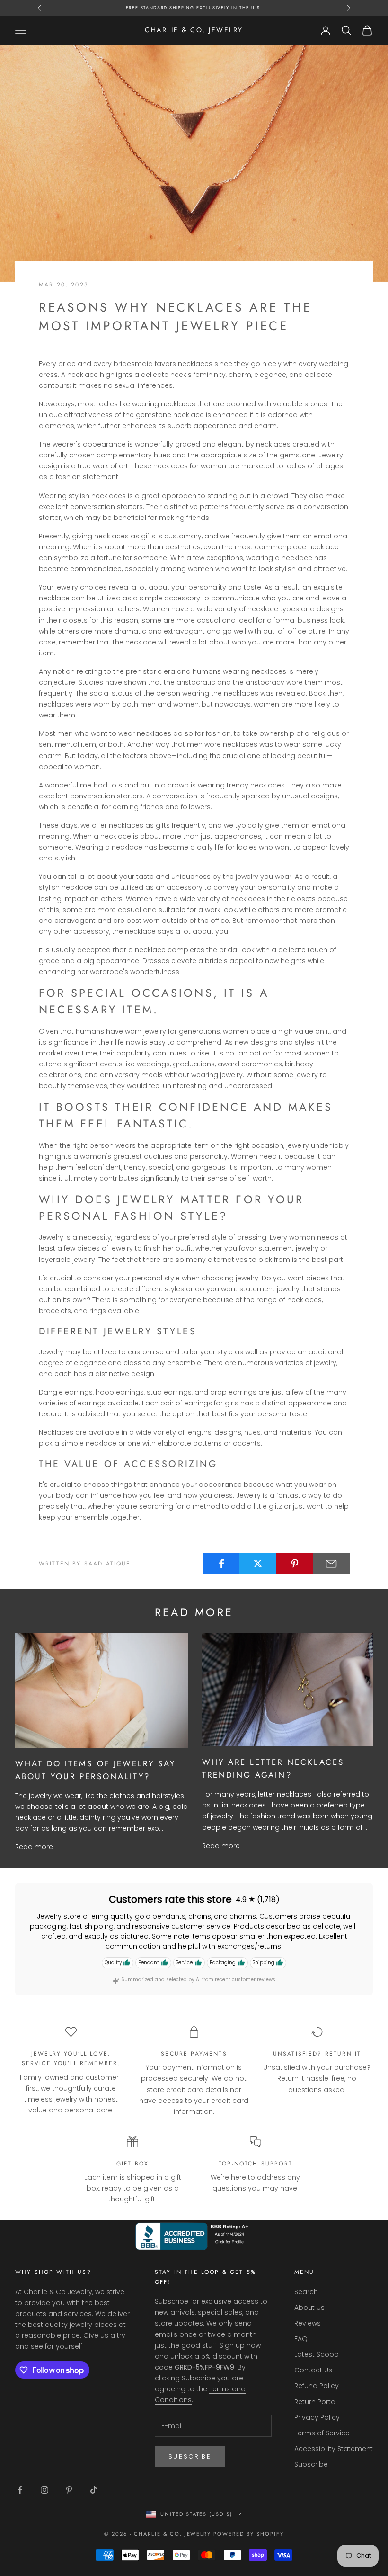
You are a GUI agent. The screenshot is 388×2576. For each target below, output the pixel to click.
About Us (309, 2308)
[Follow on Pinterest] (69, 2490)
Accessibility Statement (334, 2449)
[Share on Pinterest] (295, 1564)
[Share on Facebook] (221, 1564)
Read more (34, 1847)
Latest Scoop (317, 2354)
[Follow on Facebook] (20, 2490)
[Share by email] (331, 1564)
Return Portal (316, 2402)
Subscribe (190, 2456)
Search (306, 2292)
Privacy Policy (317, 2417)
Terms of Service (322, 2433)
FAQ (301, 2339)
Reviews (308, 2323)
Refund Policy (317, 2386)
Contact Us (313, 2370)
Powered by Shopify (249, 2534)
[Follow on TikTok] (94, 2490)
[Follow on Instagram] (44, 2490)
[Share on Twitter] (258, 1564)
